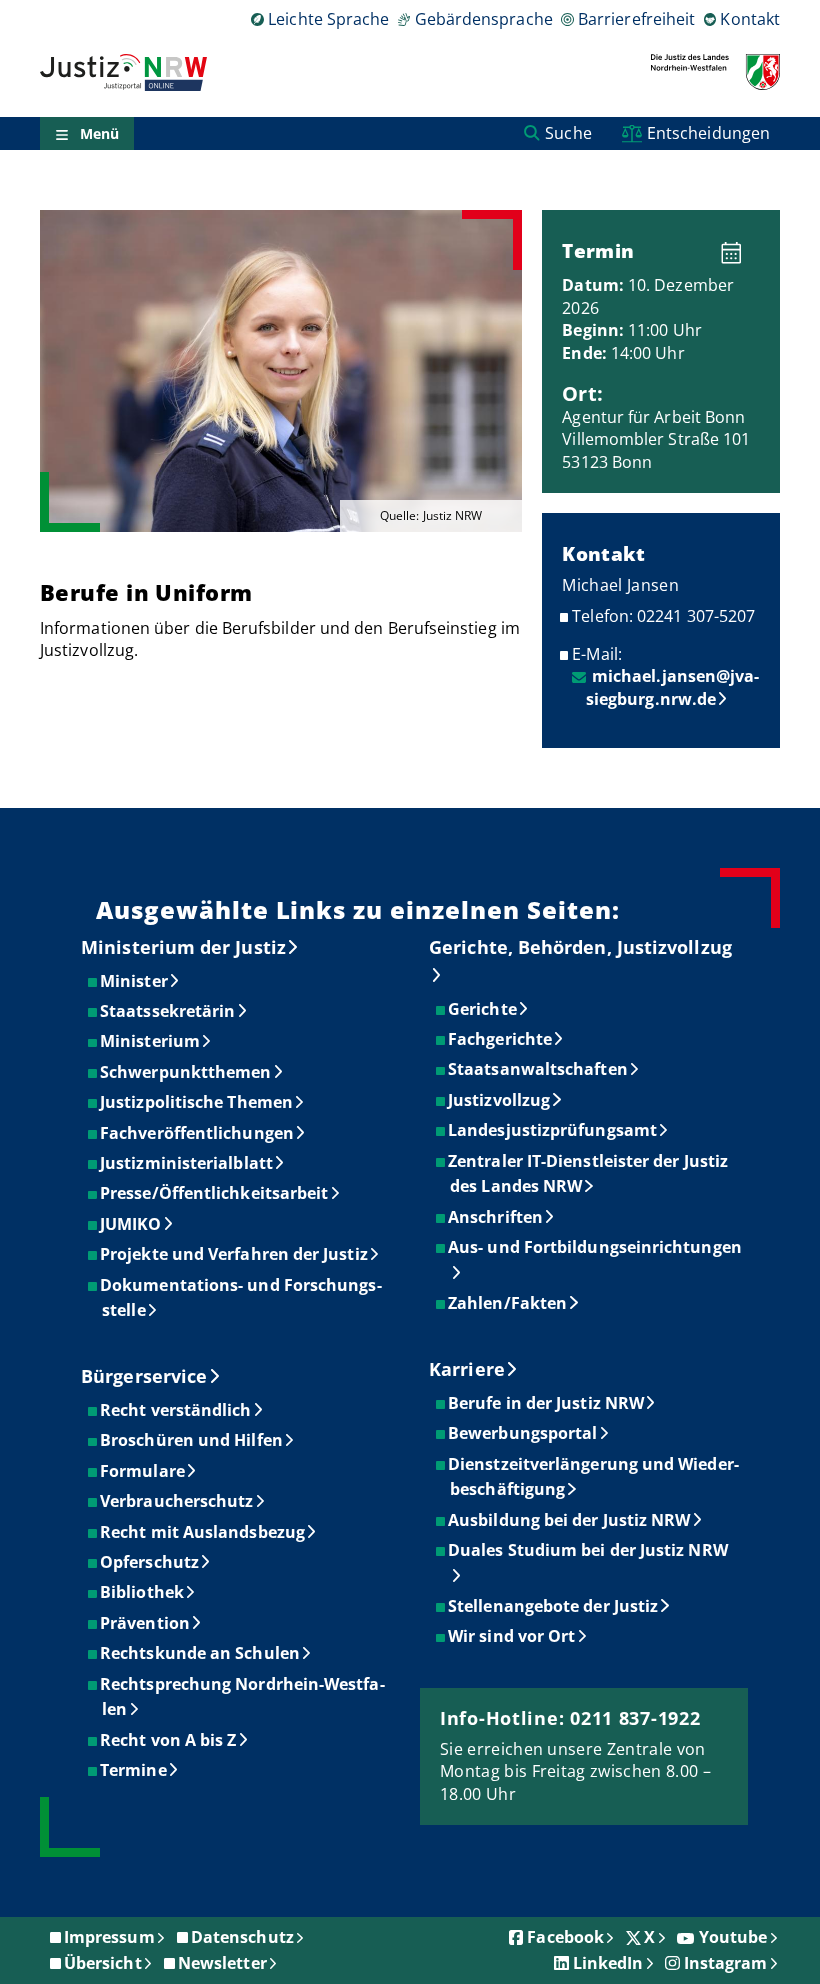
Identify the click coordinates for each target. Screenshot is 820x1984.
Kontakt (750, 19)
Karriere (467, 1369)
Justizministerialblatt (187, 1163)
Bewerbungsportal (523, 1433)
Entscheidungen (708, 133)
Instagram (726, 1963)
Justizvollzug (500, 1100)
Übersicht (103, 1963)
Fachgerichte (501, 1039)
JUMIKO (131, 1224)
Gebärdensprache (483, 19)
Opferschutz (150, 1562)
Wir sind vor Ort (512, 1636)
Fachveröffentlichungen (198, 1133)
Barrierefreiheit (636, 19)
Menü (99, 133)
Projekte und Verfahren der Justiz (235, 1254)
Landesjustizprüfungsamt (553, 1130)
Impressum (109, 1937)
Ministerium (151, 1041)
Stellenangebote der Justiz (554, 1606)
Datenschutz (242, 1937)
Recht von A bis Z (169, 1740)
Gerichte (483, 1009)
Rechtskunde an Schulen (201, 1653)
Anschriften (496, 1217)
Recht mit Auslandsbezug (203, 1532)
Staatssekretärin (168, 1011)
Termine (134, 1770)
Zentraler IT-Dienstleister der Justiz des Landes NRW (589, 1174)
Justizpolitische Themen (197, 1102)
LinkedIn (608, 1963)
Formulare (143, 1471)
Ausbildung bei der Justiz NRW (570, 1520)
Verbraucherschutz (177, 1501)
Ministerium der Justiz (183, 947)
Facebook (565, 1937)
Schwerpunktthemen (186, 1072)
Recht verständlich (176, 1410)
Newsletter (222, 1963)
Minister (135, 981)
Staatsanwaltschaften (539, 1069)
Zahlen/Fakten (508, 1303)
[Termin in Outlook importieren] (737, 247)
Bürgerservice (144, 1376)
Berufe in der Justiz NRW (547, 1403)
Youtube (733, 1937)
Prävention (146, 1623)
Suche (568, 133)
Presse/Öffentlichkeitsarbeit (215, 1193)
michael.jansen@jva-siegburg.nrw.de (673, 687)
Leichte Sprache (328, 19)
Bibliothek (143, 1592)
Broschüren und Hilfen (192, 1440)
